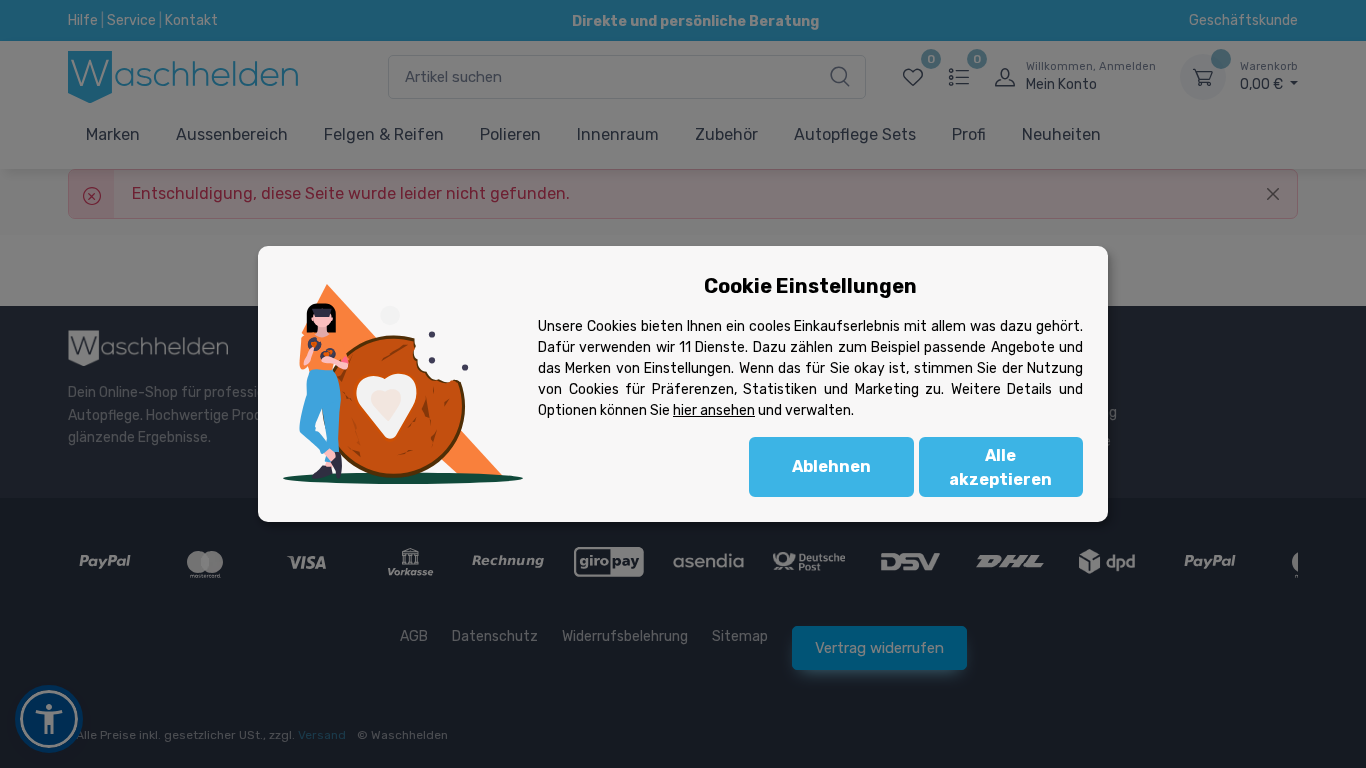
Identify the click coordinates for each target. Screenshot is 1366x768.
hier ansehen (714, 410)
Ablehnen (831, 466)
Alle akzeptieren (1000, 467)
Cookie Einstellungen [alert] (810, 286)
